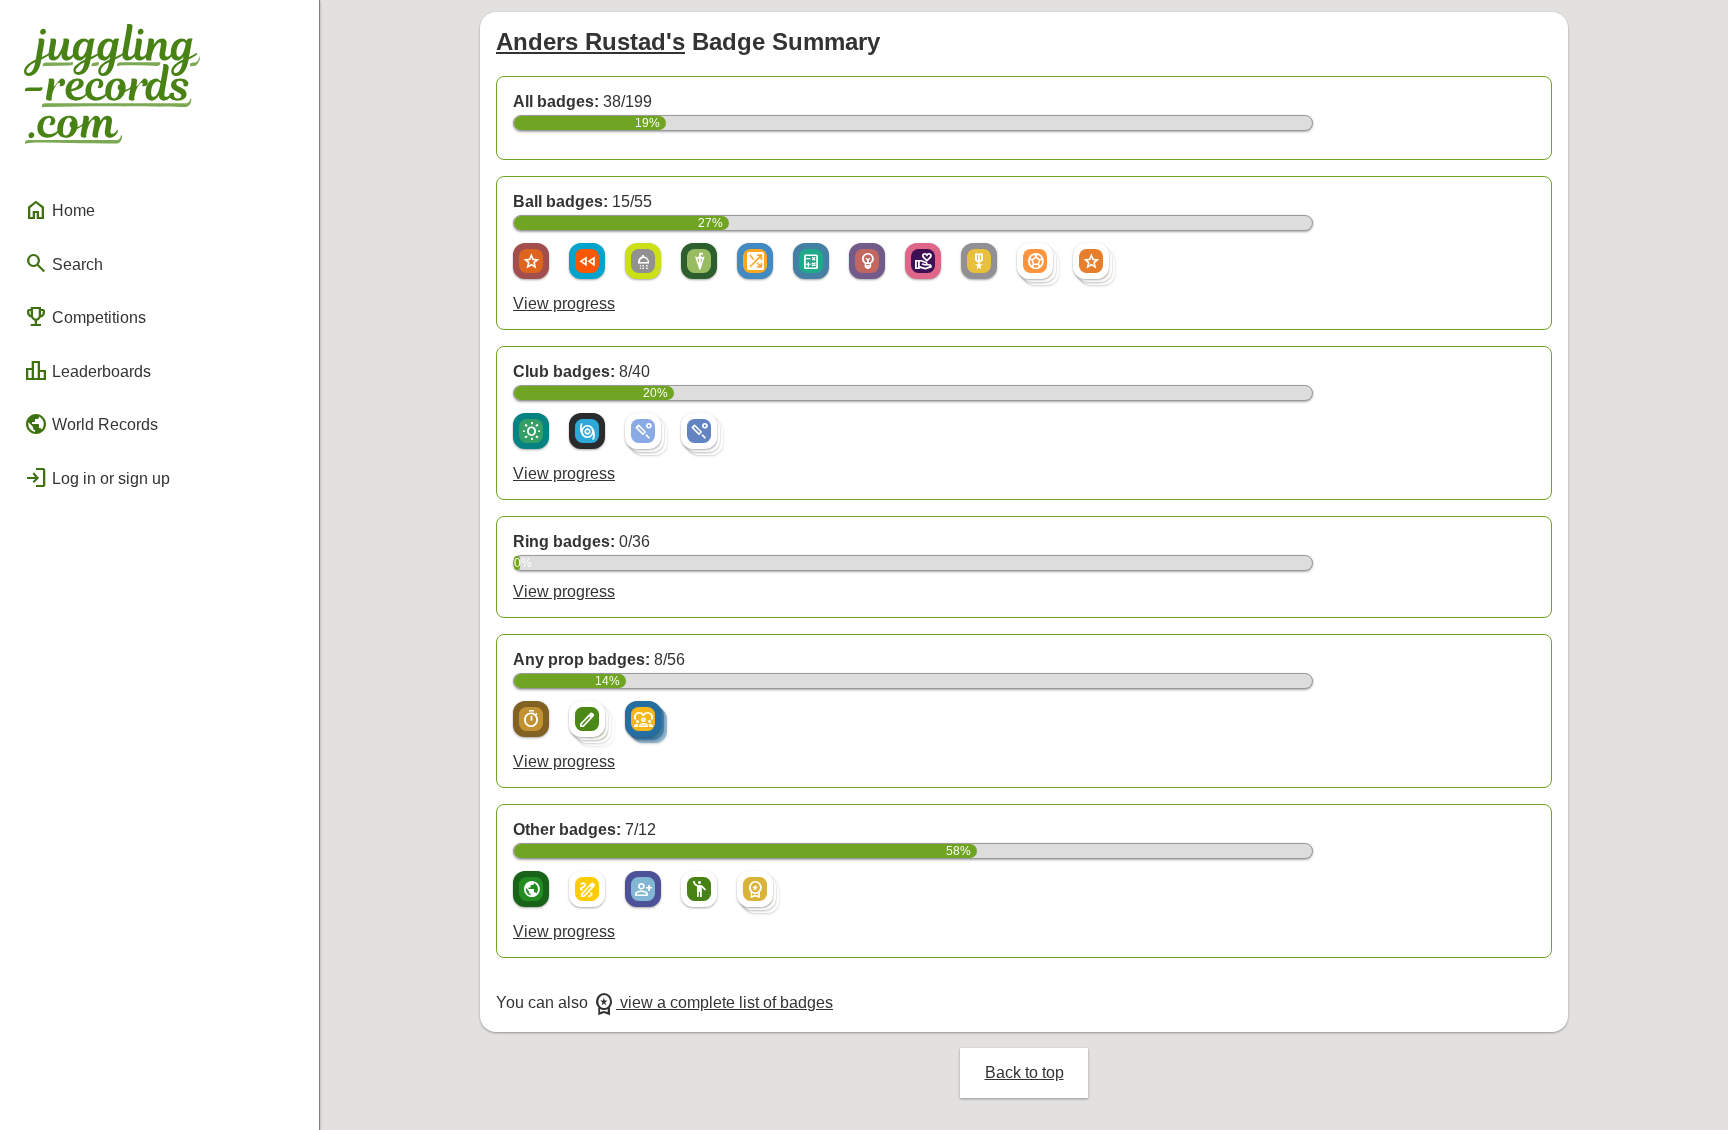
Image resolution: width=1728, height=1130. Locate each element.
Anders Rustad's (590, 41)
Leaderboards (87, 371)
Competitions (85, 317)
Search (63, 263)
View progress (564, 303)
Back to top (1024, 1072)
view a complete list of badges (712, 1002)
